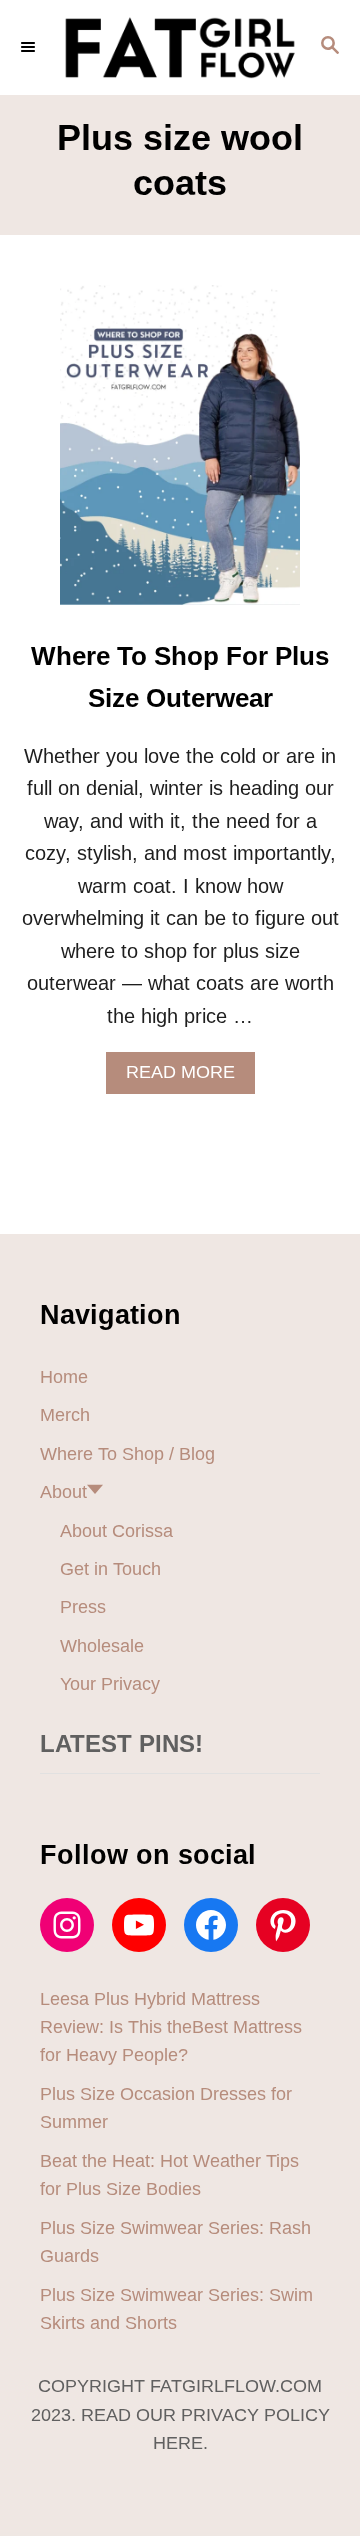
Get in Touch (110, 1569)
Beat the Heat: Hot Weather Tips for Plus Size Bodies (169, 2175)
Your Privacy (110, 1684)
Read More (188, 1077)
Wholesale (102, 1646)
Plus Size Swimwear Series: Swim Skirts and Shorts (176, 2309)
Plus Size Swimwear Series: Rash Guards (175, 2242)
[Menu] (30, 47)
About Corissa (116, 1531)
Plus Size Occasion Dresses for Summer (166, 2108)
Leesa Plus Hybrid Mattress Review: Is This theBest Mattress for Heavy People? (171, 2027)
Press (83, 1607)
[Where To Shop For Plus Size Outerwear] (180, 455)
